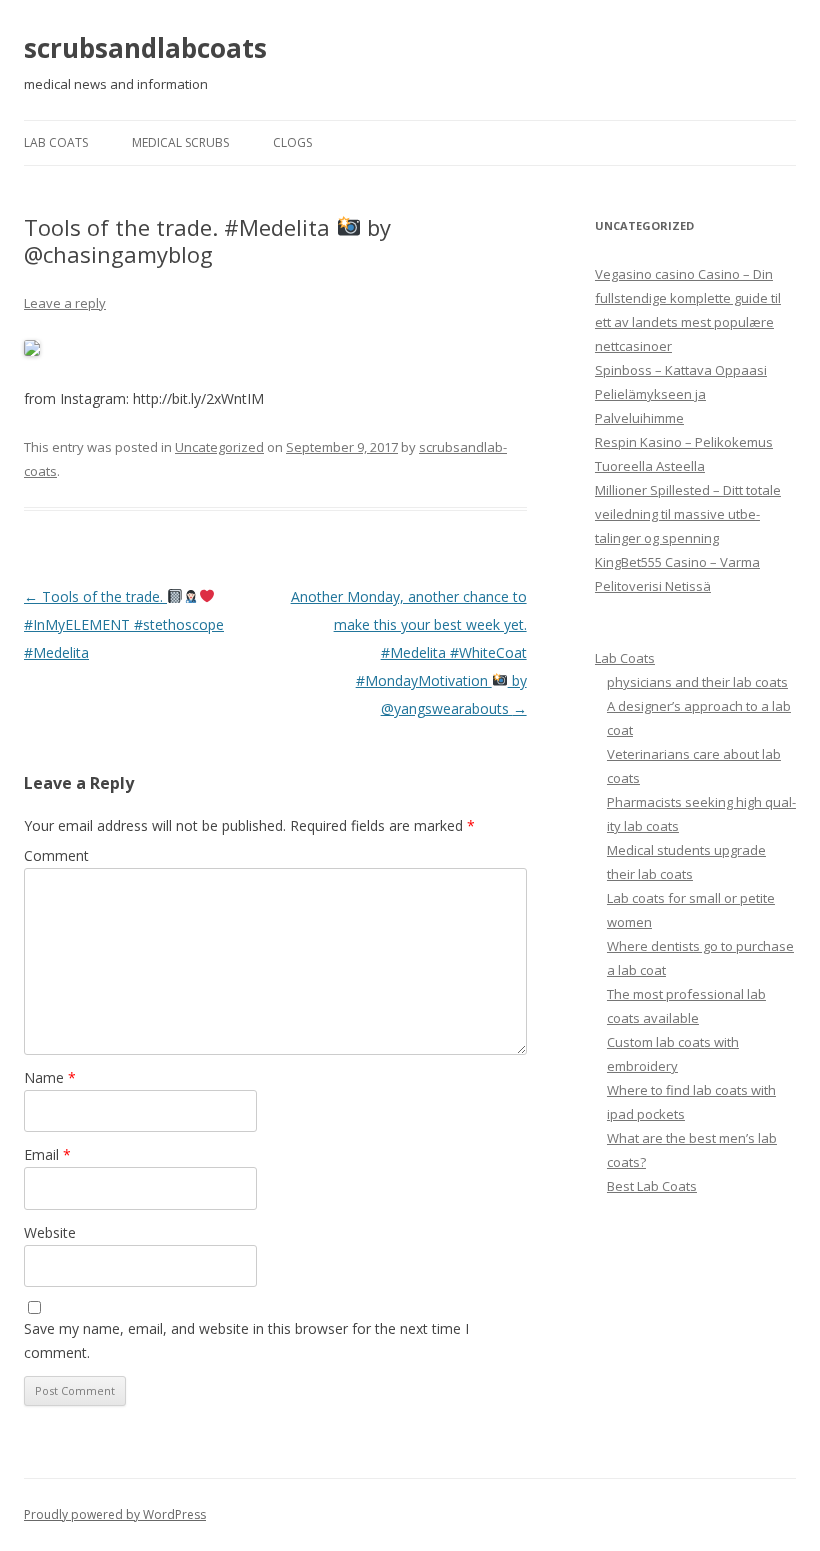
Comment (56, 855)
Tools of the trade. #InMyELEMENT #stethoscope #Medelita (124, 624)
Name (50, 1077)
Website (50, 1232)
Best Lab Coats (652, 1186)
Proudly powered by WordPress (115, 1514)
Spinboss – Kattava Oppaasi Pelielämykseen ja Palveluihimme (681, 394)
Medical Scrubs (180, 142)
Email (47, 1154)
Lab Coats (56, 142)
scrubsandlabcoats (145, 48)
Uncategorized (219, 447)
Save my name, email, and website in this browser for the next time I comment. (246, 1340)
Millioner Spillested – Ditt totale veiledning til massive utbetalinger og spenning (688, 514)
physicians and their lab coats (697, 682)
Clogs (292, 142)
